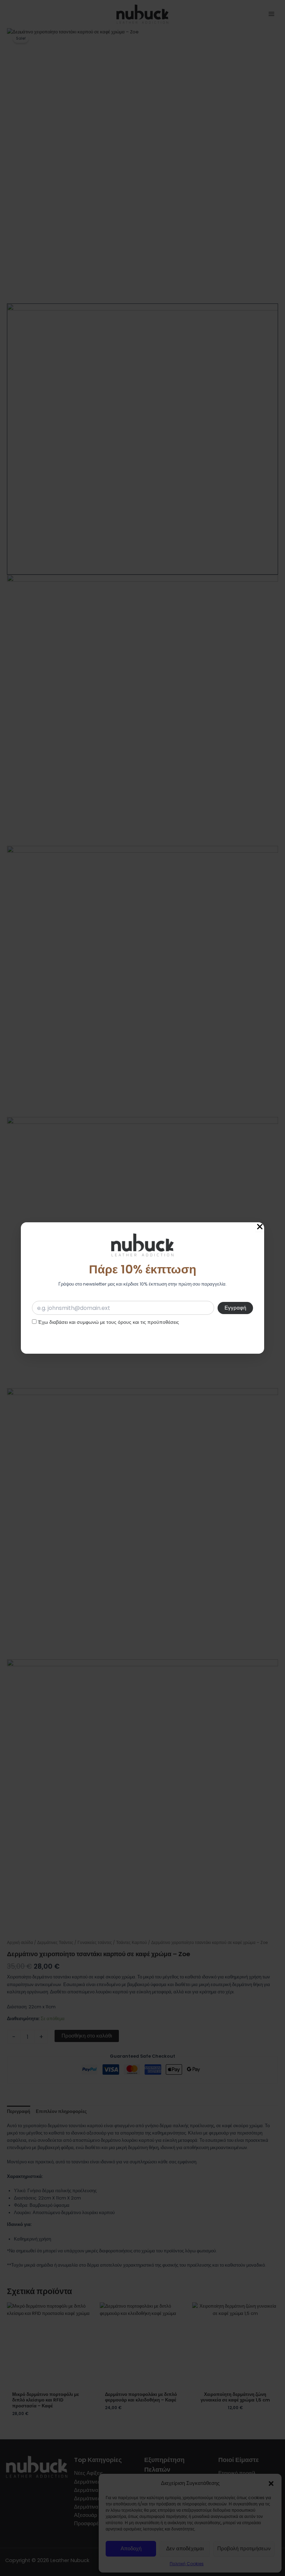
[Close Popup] (260, 1227)
